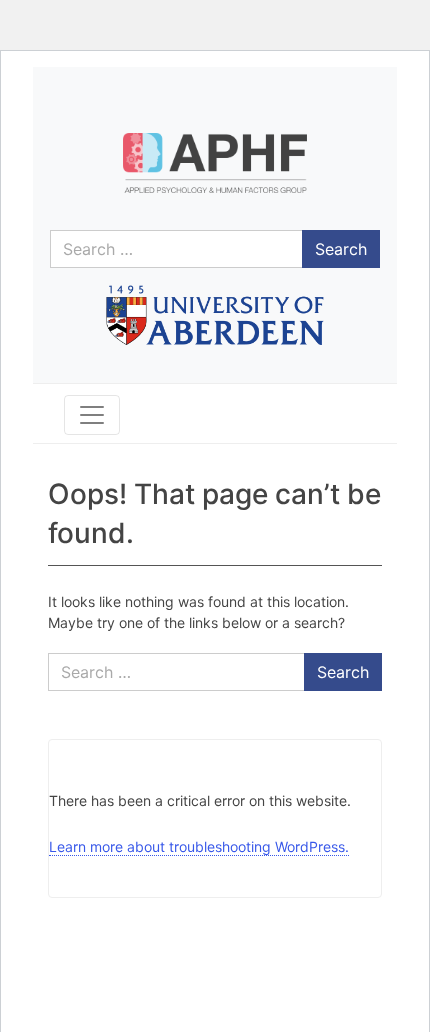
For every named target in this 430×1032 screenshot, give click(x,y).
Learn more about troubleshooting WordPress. (199, 846)
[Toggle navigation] (92, 415)
